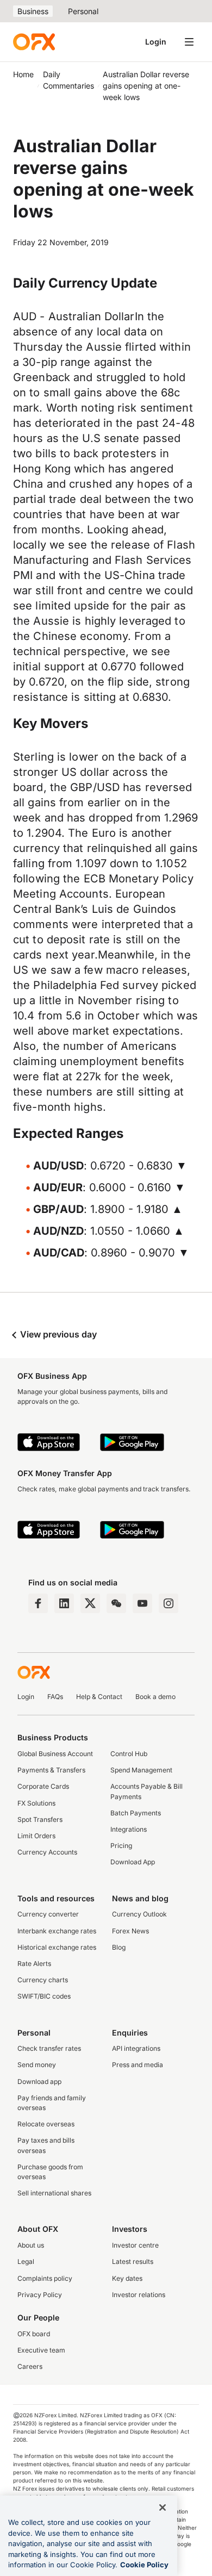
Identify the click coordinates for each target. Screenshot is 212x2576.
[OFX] (34, 42)
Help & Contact (99, 1697)
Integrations (129, 1829)
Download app (39, 2082)
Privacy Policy (40, 2295)
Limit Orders (36, 1836)
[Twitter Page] (90, 1603)
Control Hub (129, 1754)
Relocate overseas (46, 2124)
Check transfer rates (49, 2048)
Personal (83, 11)
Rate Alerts (34, 1964)
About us (31, 2245)
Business (33, 11)
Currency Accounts (47, 1852)
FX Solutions (36, 1803)
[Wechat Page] (116, 1603)
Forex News (130, 1931)
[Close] (163, 2507)
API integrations (136, 2048)
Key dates (127, 2278)
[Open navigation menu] (189, 42)
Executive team (41, 2350)
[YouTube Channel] (142, 1603)
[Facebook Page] (38, 1603)
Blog (119, 1947)
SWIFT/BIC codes (44, 1996)
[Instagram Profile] (169, 1603)
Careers (30, 2366)
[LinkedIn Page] (64, 1603)
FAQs (55, 1697)
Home (23, 74)
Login (156, 42)
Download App (133, 1862)
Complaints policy (45, 2278)
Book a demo (155, 1697)
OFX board (34, 2334)
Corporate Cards (43, 1786)
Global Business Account (55, 1754)
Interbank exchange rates (57, 1931)
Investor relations (139, 2295)
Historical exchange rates (57, 1947)
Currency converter (48, 1914)
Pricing (121, 1846)
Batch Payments (136, 1813)
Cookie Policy (144, 2565)
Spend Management (141, 1770)
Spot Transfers (40, 1819)
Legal (26, 2261)
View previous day (57, 1334)
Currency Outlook (139, 1914)
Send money (37, 2065)
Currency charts (43, 1980)
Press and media (138, 2065)
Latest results (133, 2261)
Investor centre (135, 2245)
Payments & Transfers (51, 1770)
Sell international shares (54, 2193)
